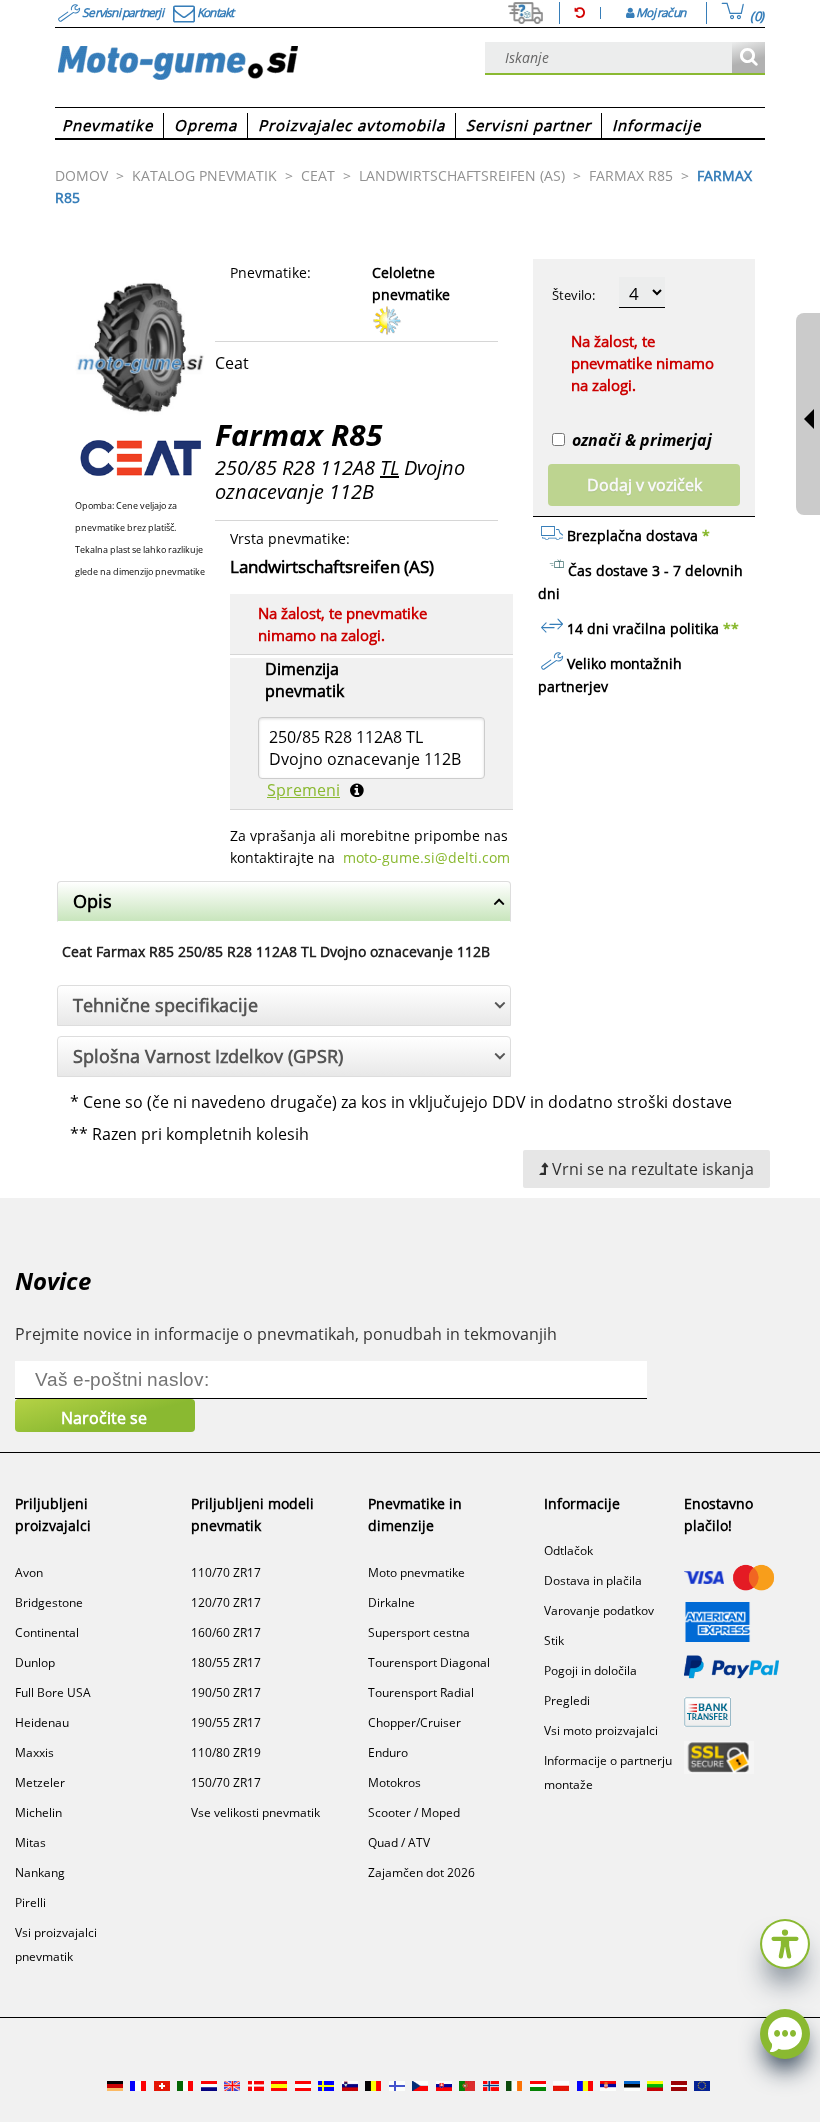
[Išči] (748, 58)
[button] (785, 1941)
